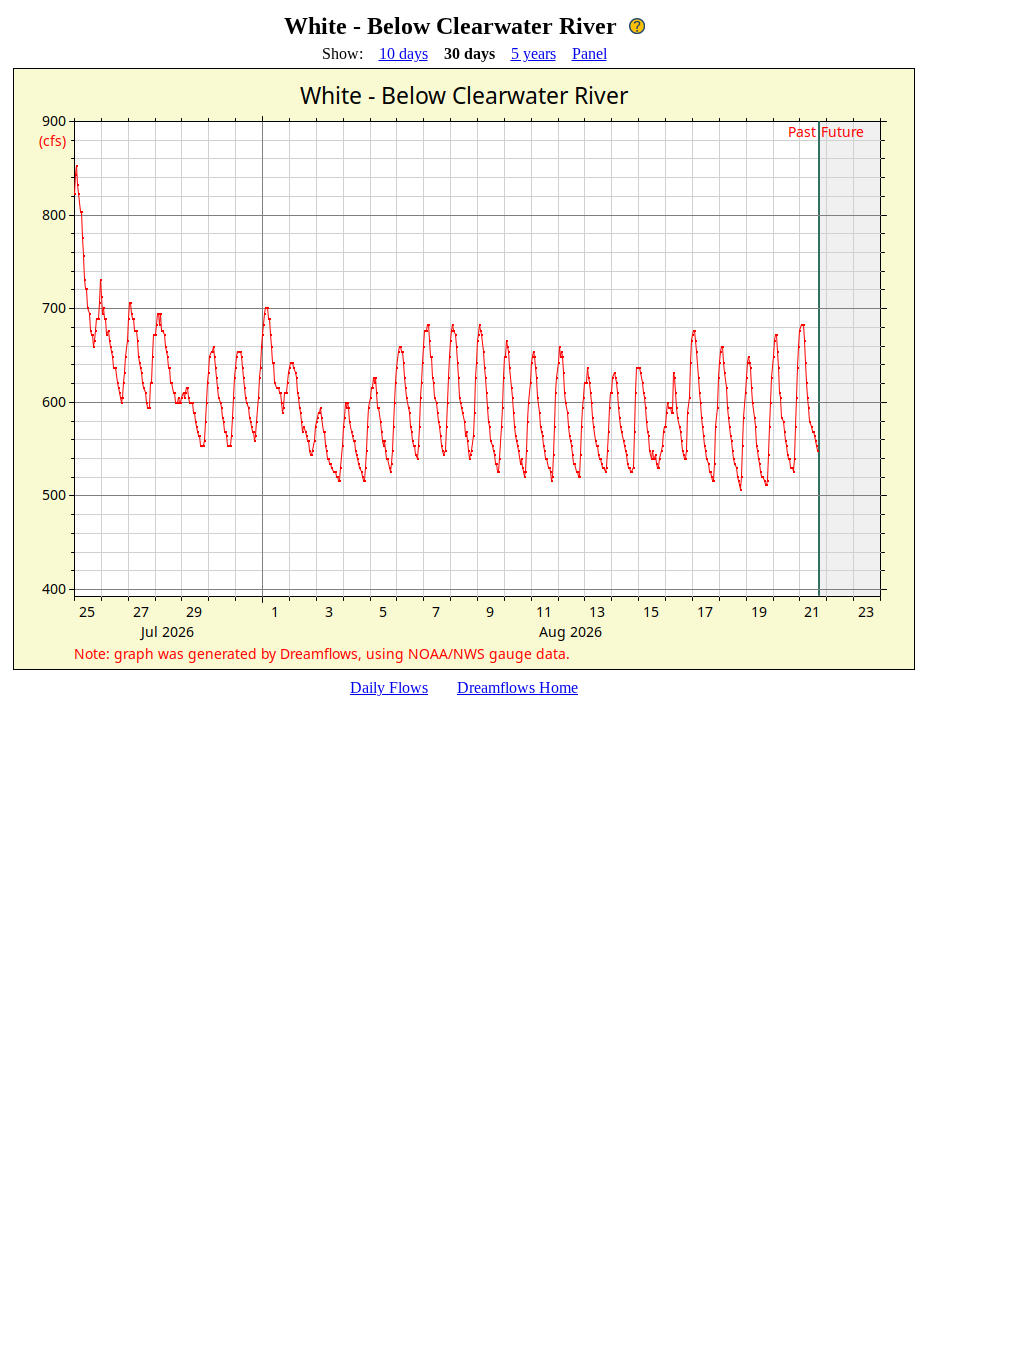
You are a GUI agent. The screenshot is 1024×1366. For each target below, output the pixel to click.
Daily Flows (389, 687)
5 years (533, 53)
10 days (403, 53)
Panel (589, 53)
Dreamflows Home (517, 687)
